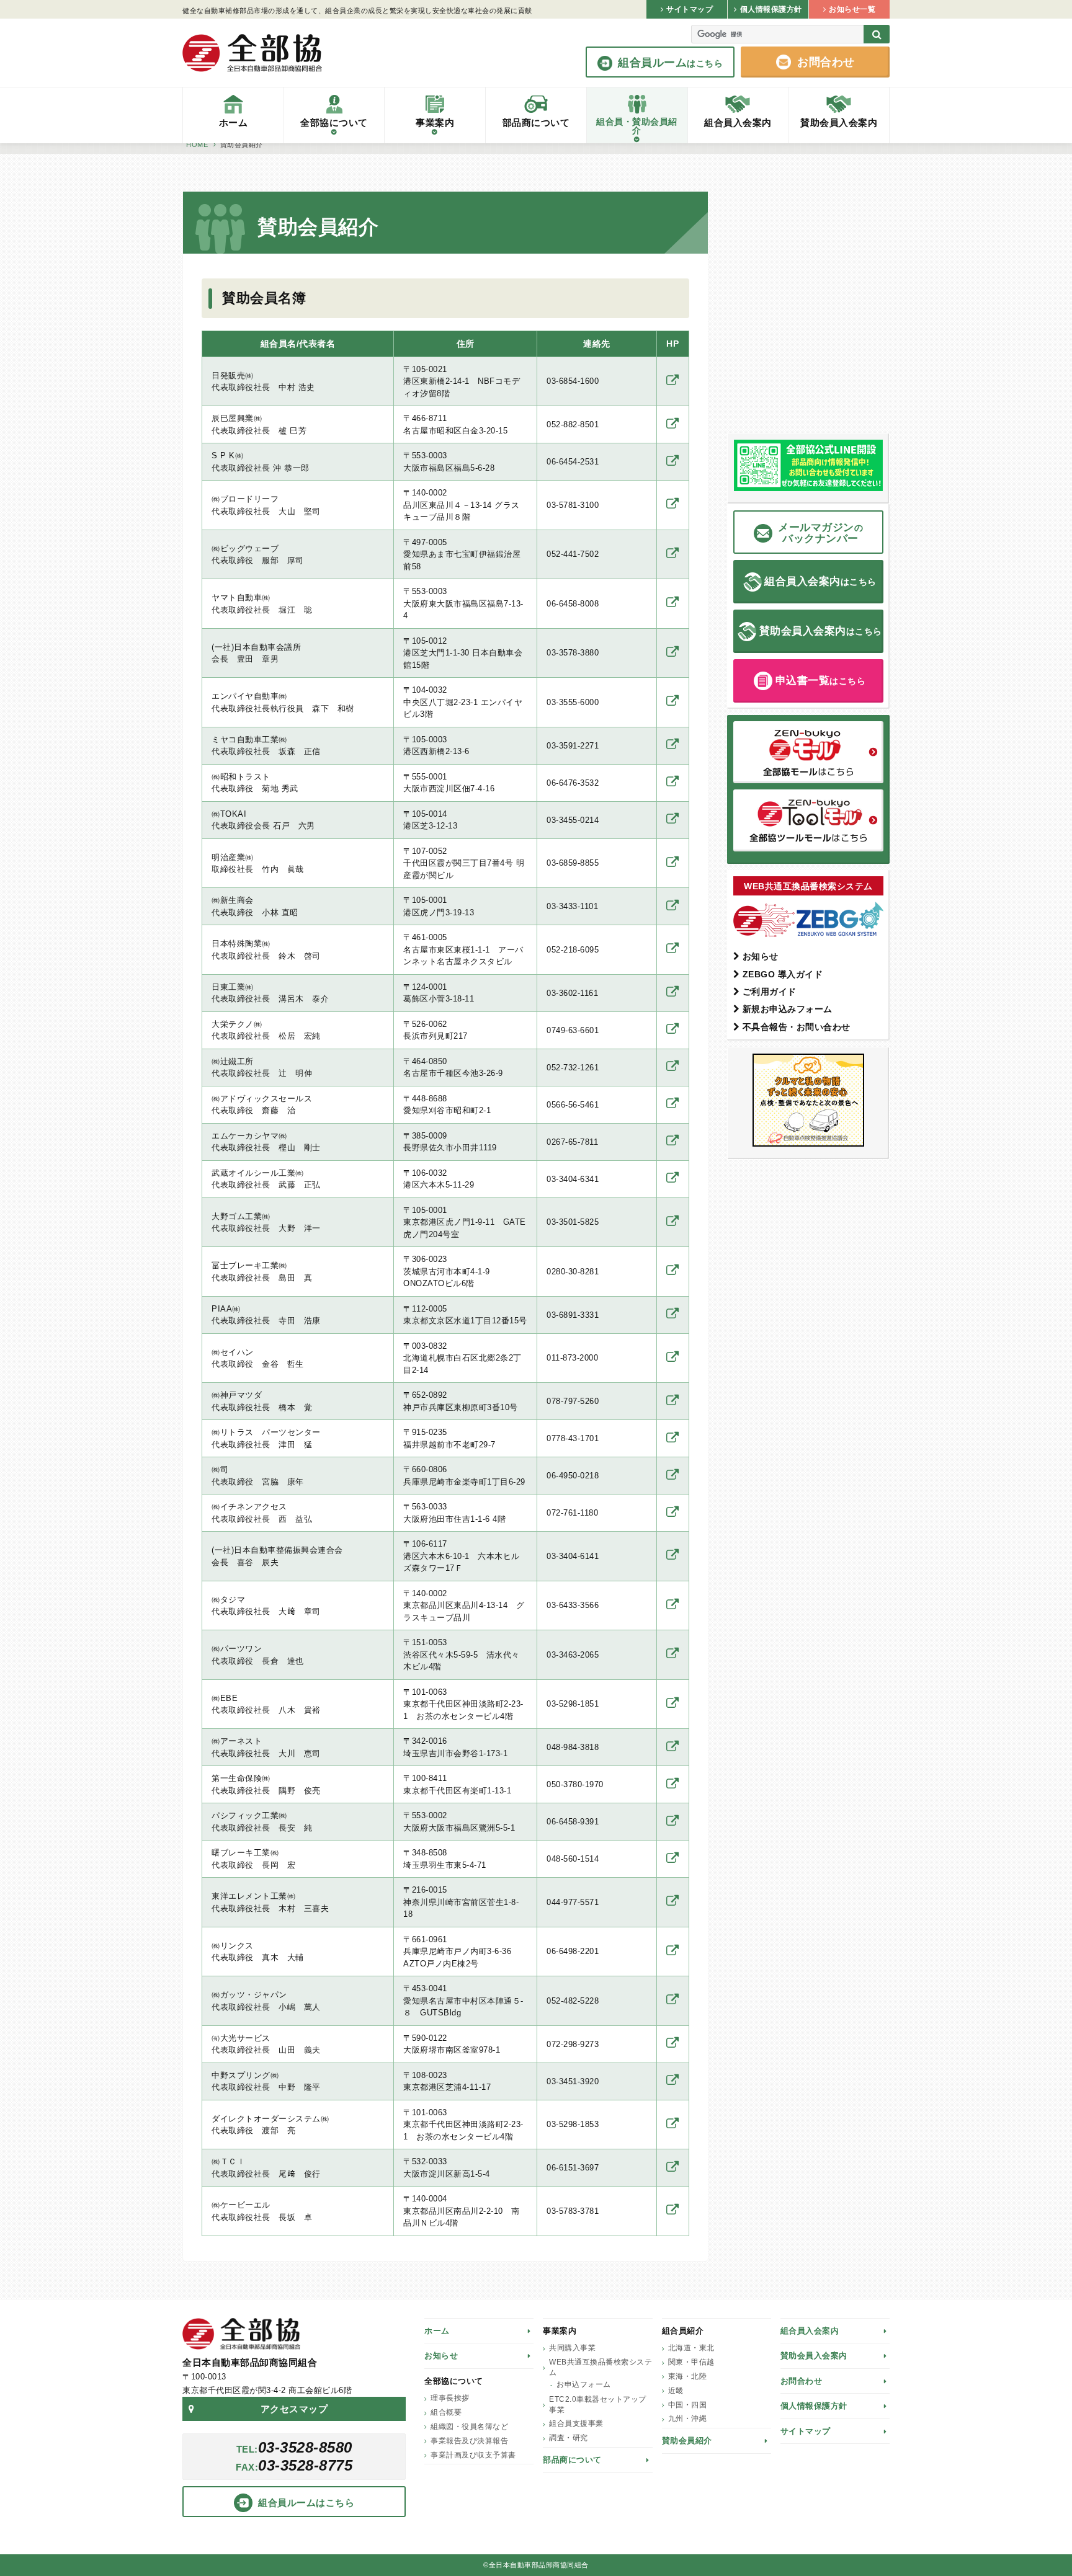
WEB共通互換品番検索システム (601, 2367)
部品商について (572, 2460)
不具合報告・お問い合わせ (797, 1027)
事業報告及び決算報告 (469, 2441)
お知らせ (761, 956)
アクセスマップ (294, 2409)
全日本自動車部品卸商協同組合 (252, 53)
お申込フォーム (584, 2384)
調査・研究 (569, 2438)
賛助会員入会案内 (814, 2356)
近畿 (676, 2391)
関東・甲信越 (691, 2362)
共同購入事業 (572, 2348)
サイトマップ (806, 2431)
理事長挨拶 (450, 2398)
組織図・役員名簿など (469, 2427)
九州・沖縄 (688, 2418)
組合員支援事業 (576, 2423)
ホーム (437, 2331)
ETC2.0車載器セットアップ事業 (598, 2405)
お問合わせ (802, 2381)
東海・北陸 (688, 2376)
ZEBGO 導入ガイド (783, 974)
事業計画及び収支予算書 (473, 2455)
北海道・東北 (691, 2348)
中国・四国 (688, 2405)
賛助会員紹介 (687, 2441)
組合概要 (446, 2412)
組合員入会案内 (810, 2331)
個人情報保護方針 (814, 2406)
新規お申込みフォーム (788, 1009)
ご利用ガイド (770, 992)
